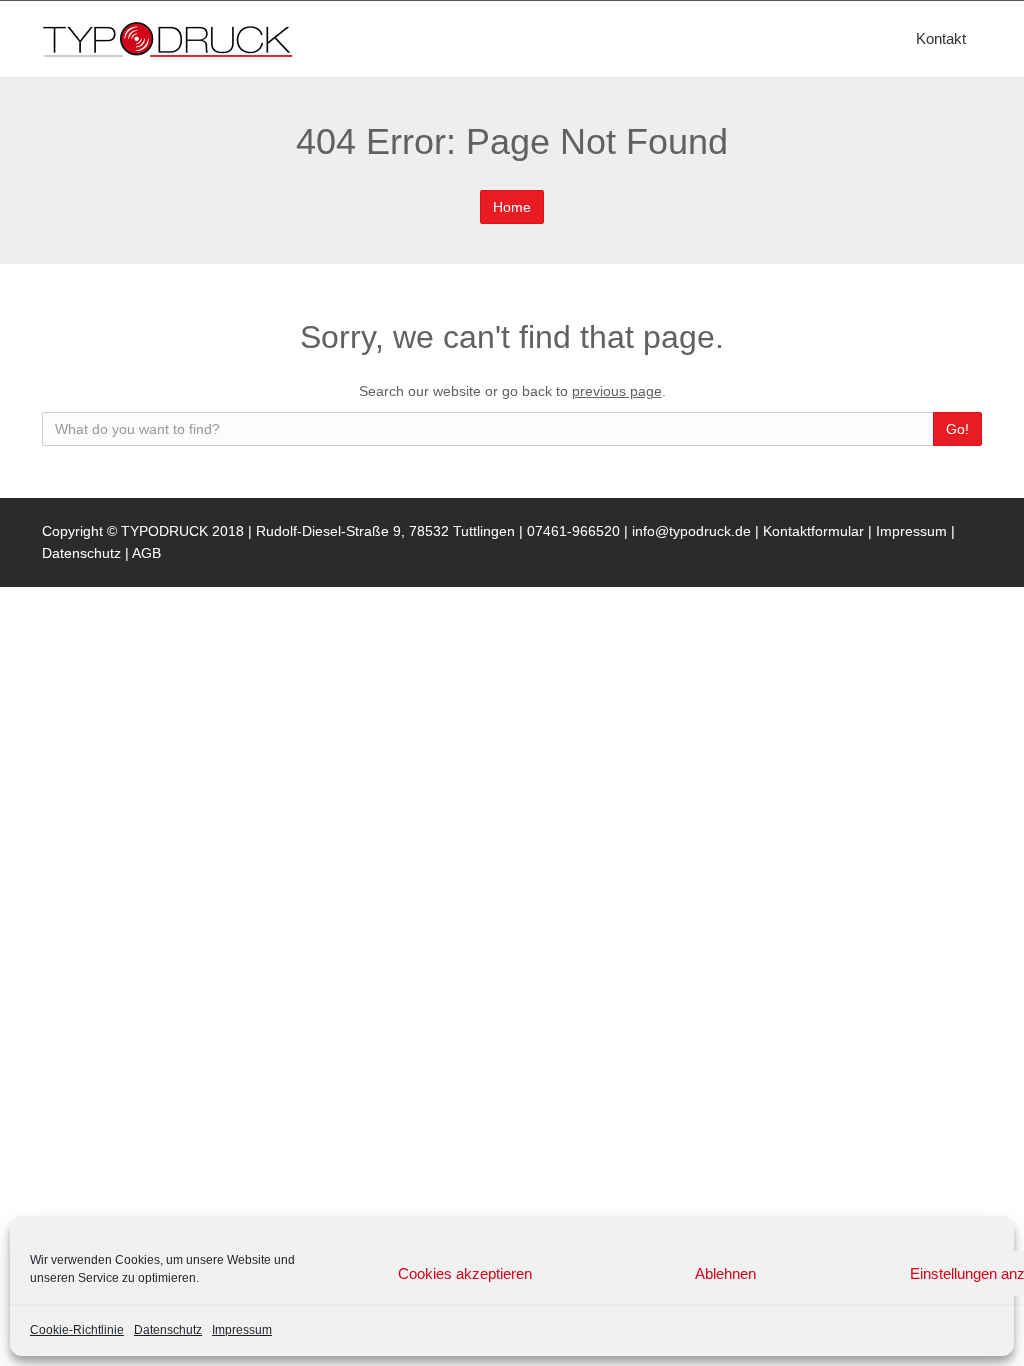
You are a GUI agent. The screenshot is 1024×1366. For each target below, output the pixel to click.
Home (512, 207)
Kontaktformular (815, 531)
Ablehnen (725, 1273)
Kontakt (941, 38)
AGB (146, 553)
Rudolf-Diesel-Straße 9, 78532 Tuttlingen (385, 531)
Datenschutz (168, 1330)
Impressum (242, 1330)
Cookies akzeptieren (465, 1273)
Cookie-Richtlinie (77, 1330)
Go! (957, 429)
